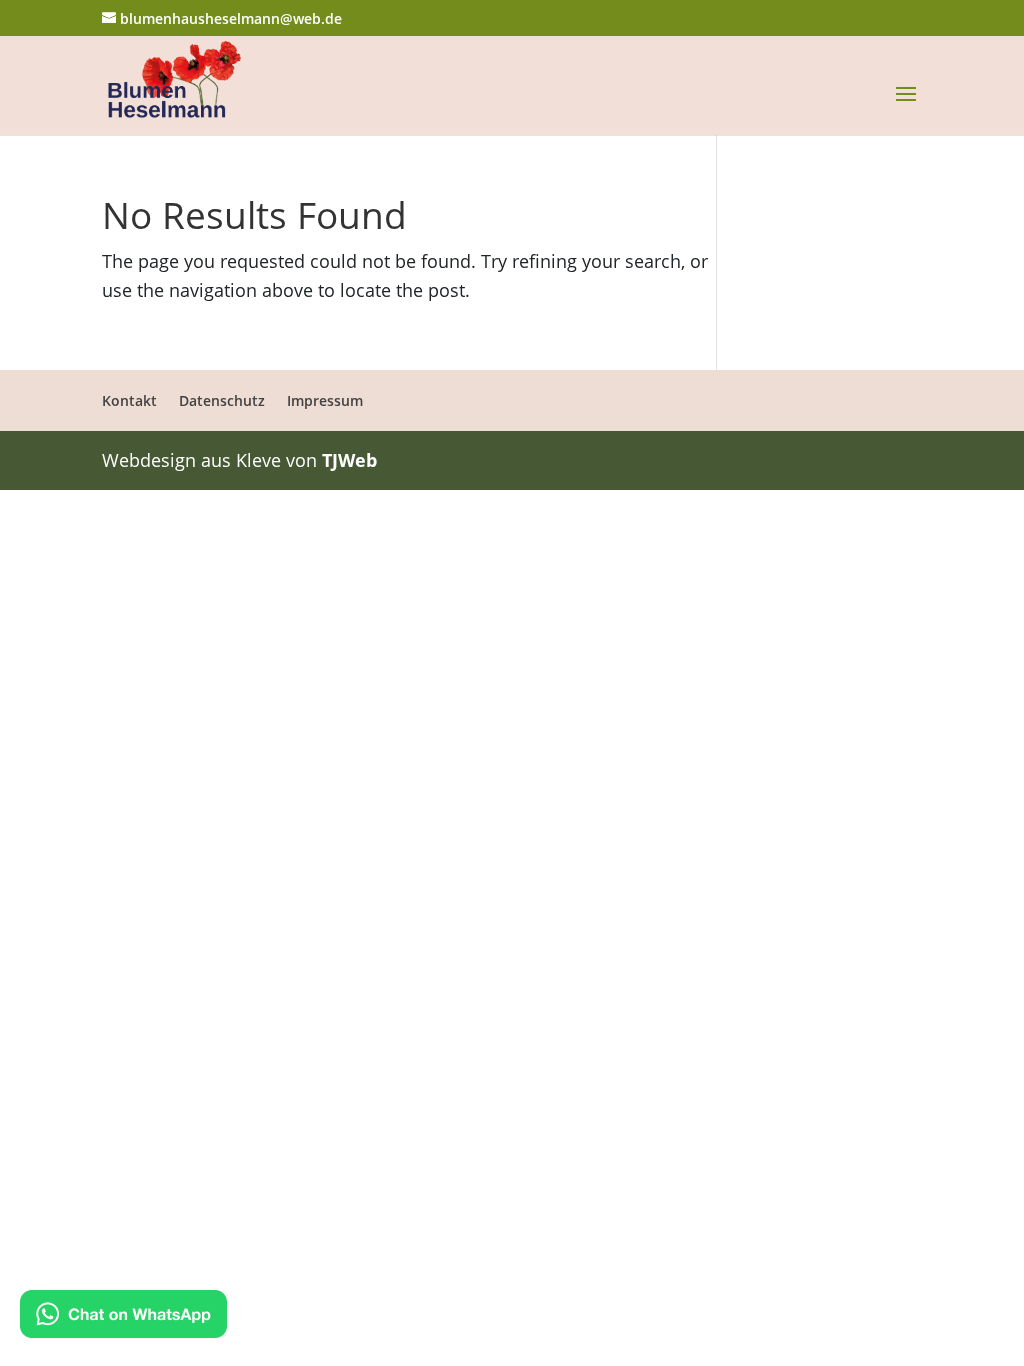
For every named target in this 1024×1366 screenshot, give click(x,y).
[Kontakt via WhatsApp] (123, 1318)
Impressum (325, 400)
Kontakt (129, 400)
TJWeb (349, 460)
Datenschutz (222, 400)
